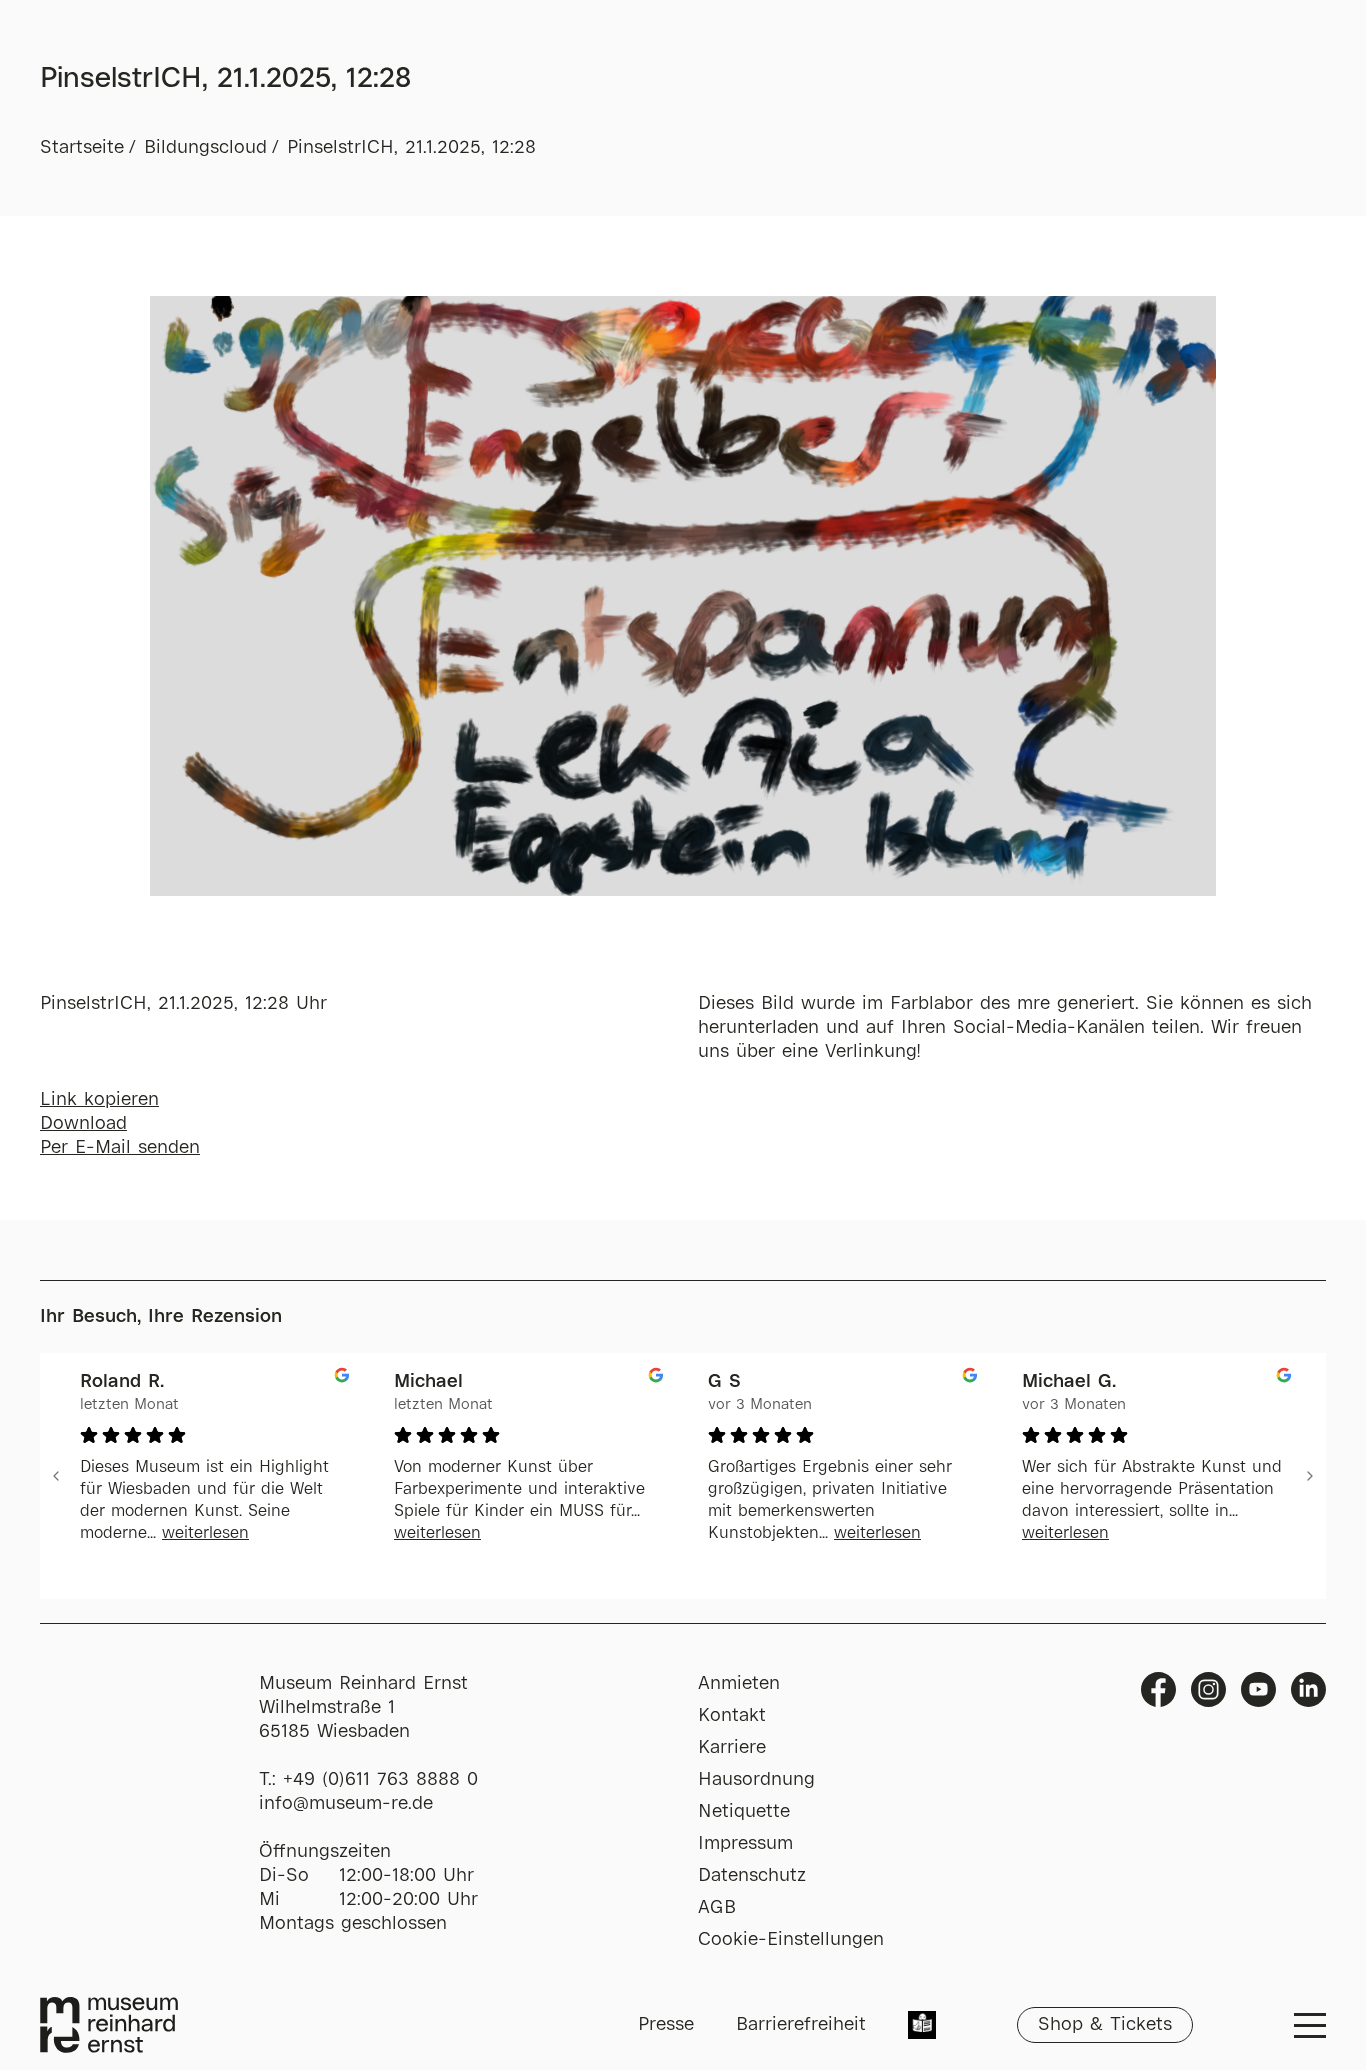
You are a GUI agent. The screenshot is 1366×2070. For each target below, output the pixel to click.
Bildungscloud (205, 148)
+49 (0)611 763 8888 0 (380, 1780)
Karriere (732, 1748)
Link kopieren (99, 1100)
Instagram (1208, 1689)
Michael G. (1069, 1382)
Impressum (745, 1844)
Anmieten (739, 1684)
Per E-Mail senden (120, 1148)
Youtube (1258, 1689)
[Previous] (56, 1476)
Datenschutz (752, 1876)
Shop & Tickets (1105, 2025)
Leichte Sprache (922, 2027)
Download (83, 1124)
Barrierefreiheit (801, 2025)
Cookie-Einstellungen (791, 1940)
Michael (428, 1382)
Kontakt (732, 1716)
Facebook (1158, 1689)
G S (724, 1382)
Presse (666, 2025)
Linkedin (1308, 1689)
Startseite (82, 148)
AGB (717, 1908)
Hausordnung (756, 1780)
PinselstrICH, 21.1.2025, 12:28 (411, 148)
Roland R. (122, 1382)
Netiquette (744, 1812)
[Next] (1310, 1476)
